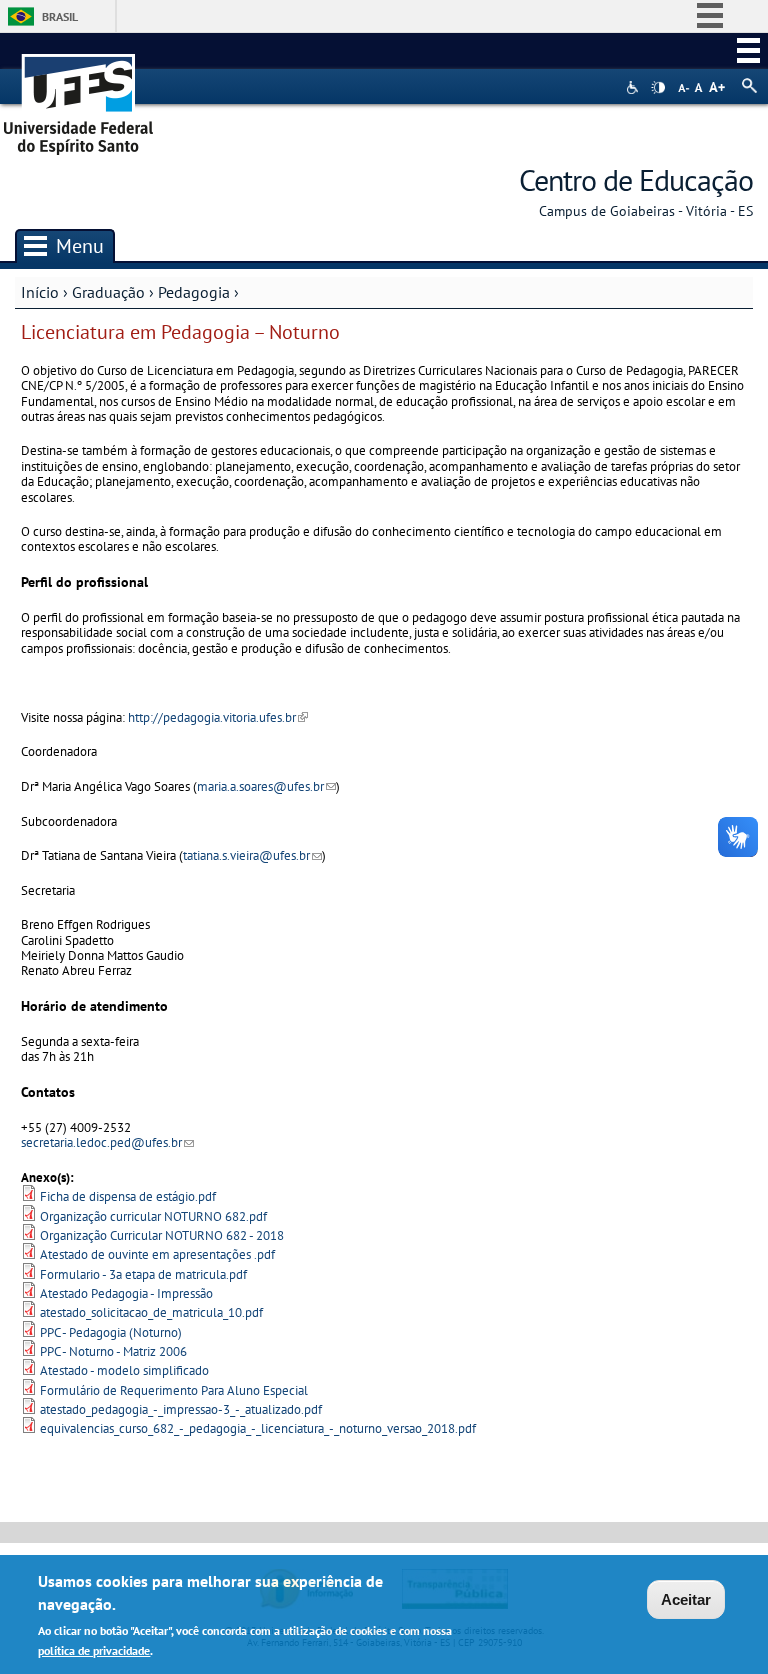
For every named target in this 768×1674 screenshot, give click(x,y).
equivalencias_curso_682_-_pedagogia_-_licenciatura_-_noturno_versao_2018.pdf (258, 1428)
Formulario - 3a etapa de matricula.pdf (143, 1274)
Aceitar (686, 1599)
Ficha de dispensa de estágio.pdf (128, 1196)
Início (40, 292)
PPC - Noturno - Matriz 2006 (113, 1351)
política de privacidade (94, 1650)
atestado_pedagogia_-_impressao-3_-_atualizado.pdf (181, 1409)
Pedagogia (194, 292)
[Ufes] (79, 97)
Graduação (108, 292)
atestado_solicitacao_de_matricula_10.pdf (151, 1312)
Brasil (60, 16)
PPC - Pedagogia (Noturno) (111, 1332)
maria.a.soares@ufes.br (266, 786)
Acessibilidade (634, 87)
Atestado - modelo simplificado (124, 1370)
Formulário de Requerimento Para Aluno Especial (174, 1390)
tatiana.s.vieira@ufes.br (252, 855)
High (658, 88)
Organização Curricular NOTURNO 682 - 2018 (162, 1235)
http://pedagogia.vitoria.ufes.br (218, 717)
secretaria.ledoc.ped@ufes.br (107, 1142)
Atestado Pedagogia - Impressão (126, 1293)
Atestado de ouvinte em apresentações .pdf (157, 1254)
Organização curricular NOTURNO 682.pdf (153, 1216)
